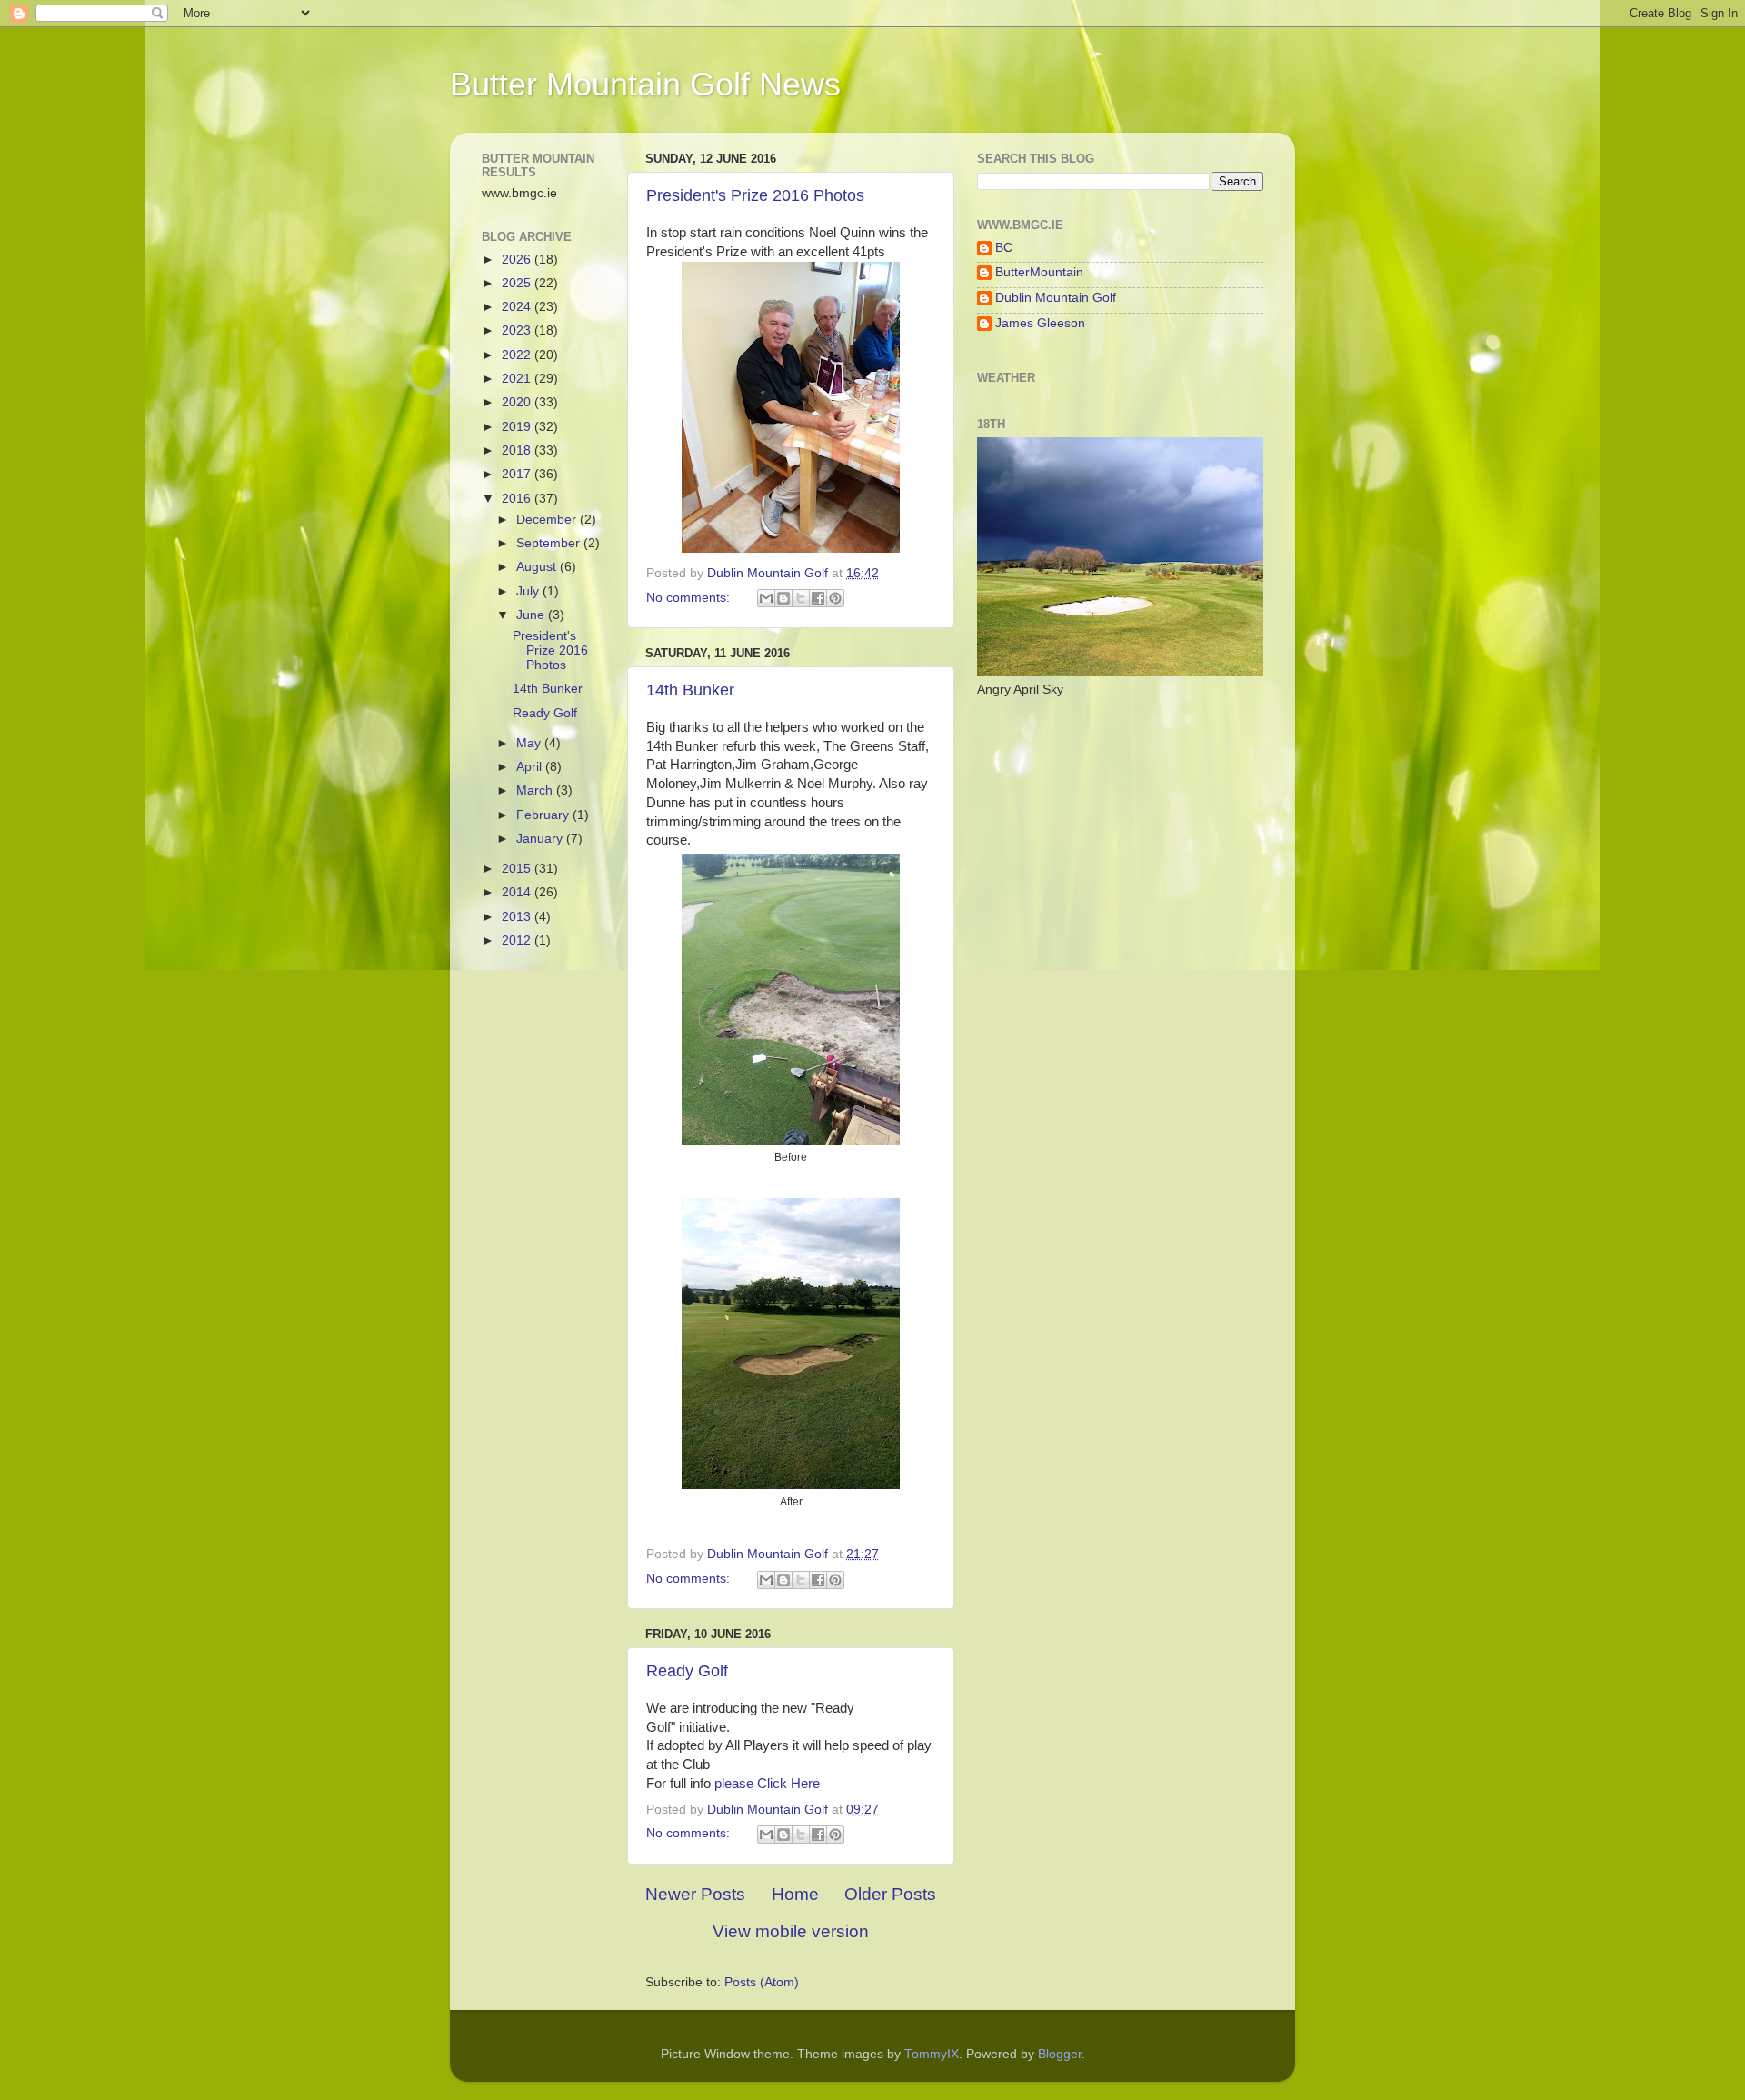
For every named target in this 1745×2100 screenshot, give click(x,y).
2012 (518, 940)
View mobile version (791, 1931)
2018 (518, 450)
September (550, 543)
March (536, 790)
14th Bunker (690, 690)
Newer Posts (695, 1894)
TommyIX (932, 2054)
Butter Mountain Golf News (645, 84)
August (538, 567)
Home (795, 1894)
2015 (518, 869)
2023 (518, 330)
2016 (518, 499)
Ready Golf (687, 1671)
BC (1004, 248)
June (532, 615)
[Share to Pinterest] (835, 598)
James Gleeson (1040, 323)
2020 (518, 402)
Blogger (1060, 2054)
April (531, 767)
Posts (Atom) (762, 1982)
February (544, 815)
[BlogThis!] (783, 598)
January (541, 839)
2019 (518, 427)
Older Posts (890, 1894)
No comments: (690, 598)
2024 (518, 307)
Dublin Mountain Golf (1056, 298)
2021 (518, 379)
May (530, 743)
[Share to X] (801, 598)
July (529, 591)
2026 (518, 260)
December (548, 520)
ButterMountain (1039, 272)
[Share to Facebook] (818, 598)
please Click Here (769, 1784)
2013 (518, 917)
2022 (518, 355)
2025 (518, 283)
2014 (518, 892)
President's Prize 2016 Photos (755, 195)
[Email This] (766, 598)
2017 (518, 474)
